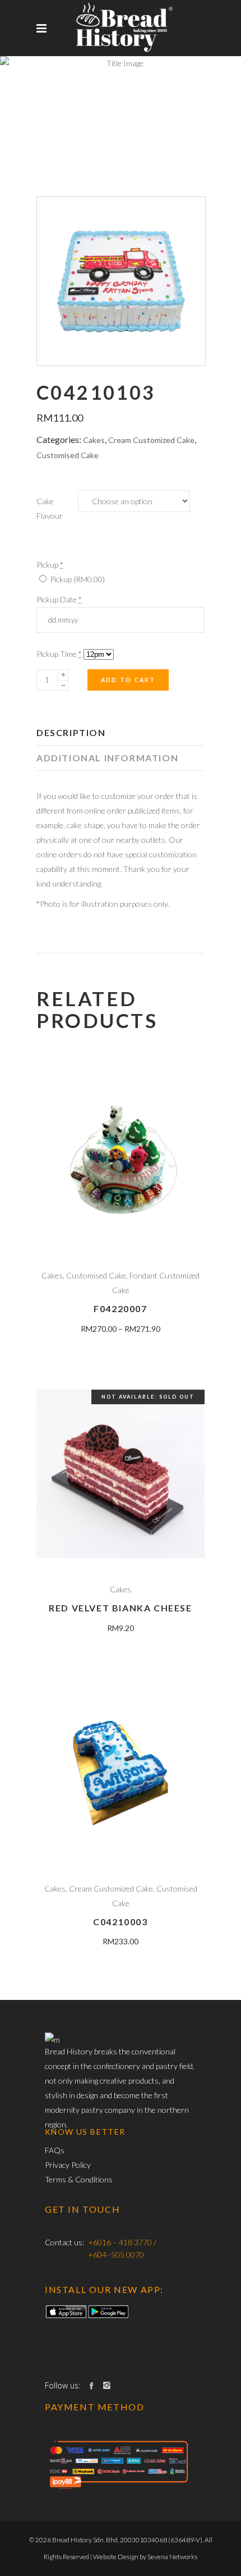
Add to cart (128, 680)
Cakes (94, 440)
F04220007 (120, 1308)
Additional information (107, 758)
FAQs (55, 2150)
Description (71, 732)
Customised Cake (68, 455)
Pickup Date (59, 599)
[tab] (121, 733)
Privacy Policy (68, 2165)
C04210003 (120, 1922)
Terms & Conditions (79, 2179)
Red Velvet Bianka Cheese (120, 1608)
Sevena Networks (172, 2557)
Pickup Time (59, 654)
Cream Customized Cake (151, 440)
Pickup (77, 579)
